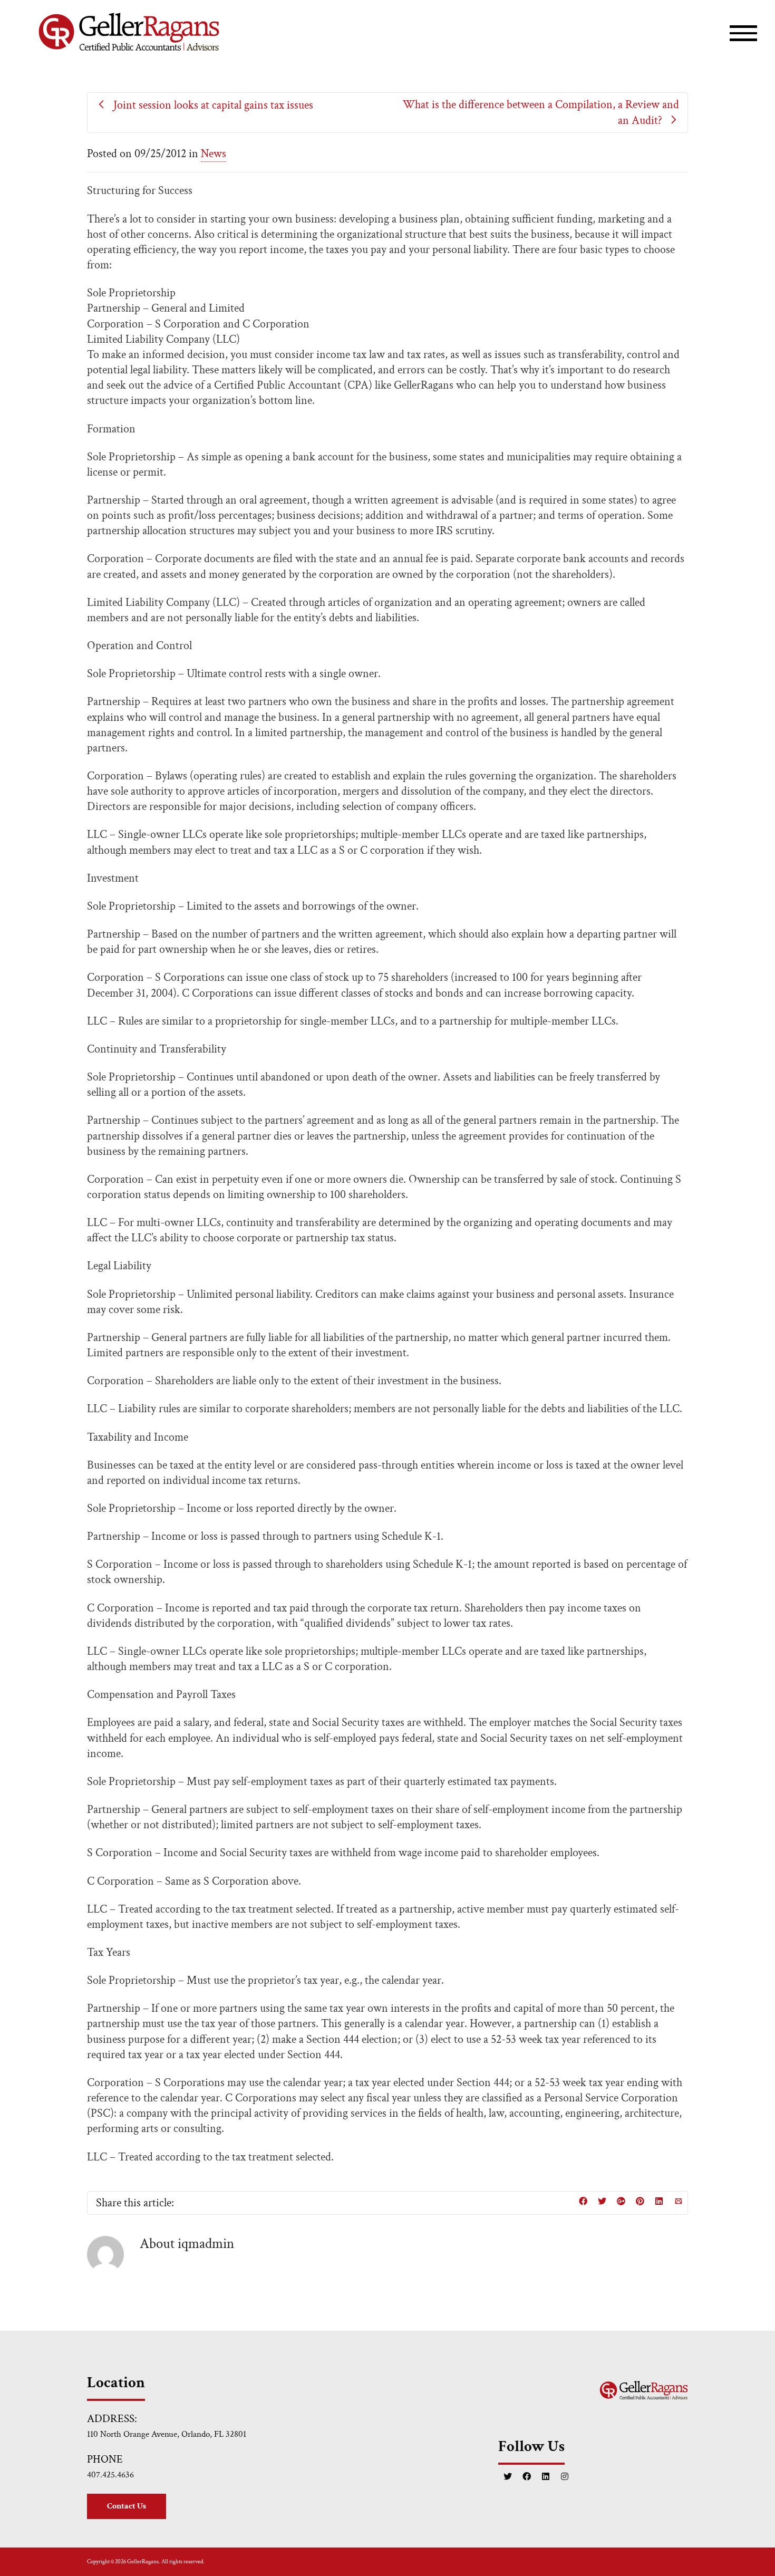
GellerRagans (143, 2562)
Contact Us (127, 2506)
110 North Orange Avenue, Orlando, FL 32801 (167, 2434)
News (214, 154)
